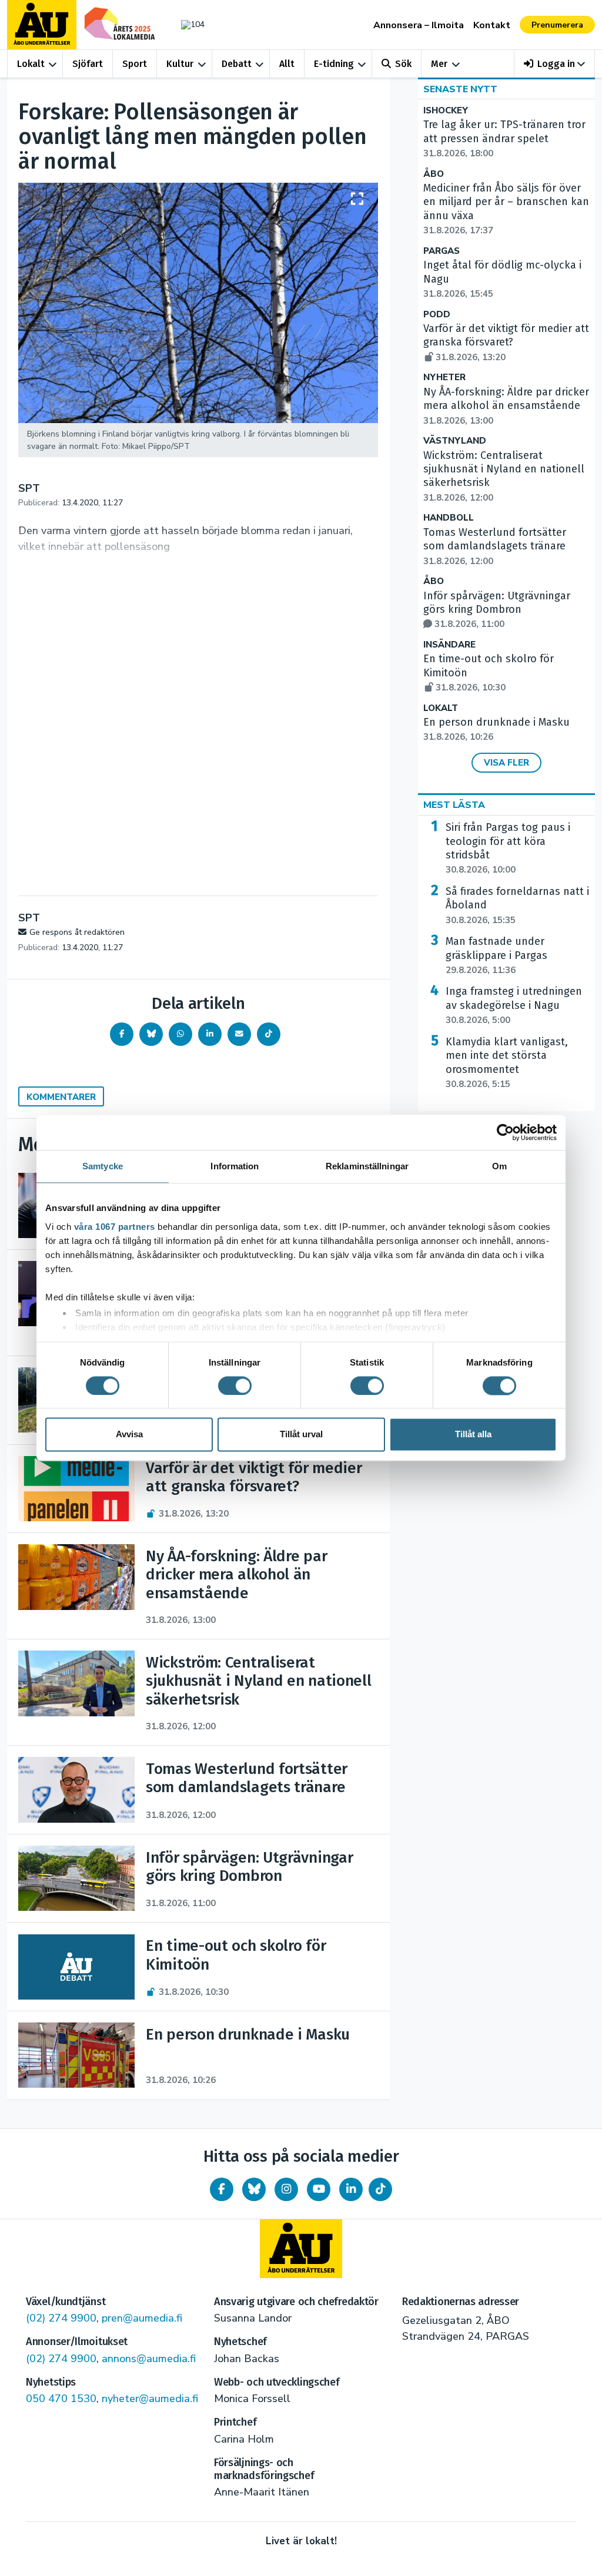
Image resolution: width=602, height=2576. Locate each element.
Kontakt (492, 25)
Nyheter (444, 378)
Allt (287, 64)
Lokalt (31, 64)
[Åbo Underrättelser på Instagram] (286, 2189)
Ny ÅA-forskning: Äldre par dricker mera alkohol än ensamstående (506, 406)
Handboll (449, 518)
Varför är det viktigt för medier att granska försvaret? (506, 343)
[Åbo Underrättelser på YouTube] (319, 2189)
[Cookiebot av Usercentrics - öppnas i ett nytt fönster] (505, 1132)
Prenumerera (557, 25)
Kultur (180, 64)
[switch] (235, 1386)
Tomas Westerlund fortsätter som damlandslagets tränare (495, 546)
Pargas (442, 251)
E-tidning (334, 64)
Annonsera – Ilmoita (419, 25)
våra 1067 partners (115, 1227)
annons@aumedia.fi (149, 2359)
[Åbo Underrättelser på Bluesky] (254, 2189)
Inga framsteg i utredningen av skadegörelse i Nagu (514, 1005)
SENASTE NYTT (460, 89)
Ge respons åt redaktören (77, 932)
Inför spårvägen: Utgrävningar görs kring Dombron (497, 610)
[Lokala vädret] (190, 24)
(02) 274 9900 (61, 2318)
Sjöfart (88, 64)
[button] (555, 64)
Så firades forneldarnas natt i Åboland (517, 905)
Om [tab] (499, 1166)
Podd (437, 315)
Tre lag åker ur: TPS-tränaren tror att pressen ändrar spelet (504, 139)
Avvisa (129, 1435)
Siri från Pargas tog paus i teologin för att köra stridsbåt (508, 848)
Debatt (237, 64)
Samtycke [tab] (103, 1166)
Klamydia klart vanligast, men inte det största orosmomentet (507, 1063)
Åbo (434, 174)
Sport (135, 64)
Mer (439, 64)
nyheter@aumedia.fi (150, 2399)
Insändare (449, 645)
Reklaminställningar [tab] (367, 1166)
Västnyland (455, 441)
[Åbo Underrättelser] (301, 2249)
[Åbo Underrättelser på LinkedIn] (351, 2189)
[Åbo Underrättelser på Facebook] (222, 2189)
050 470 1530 (61, 2399)
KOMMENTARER (61, 1097)
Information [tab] (235, 1166)
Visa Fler (506, 763)
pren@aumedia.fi (142, 2318)
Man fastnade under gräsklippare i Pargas (496, 955)
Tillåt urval (301, 1435)
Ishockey (446, 111)
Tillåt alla (473, 1435)
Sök (403, 64)
